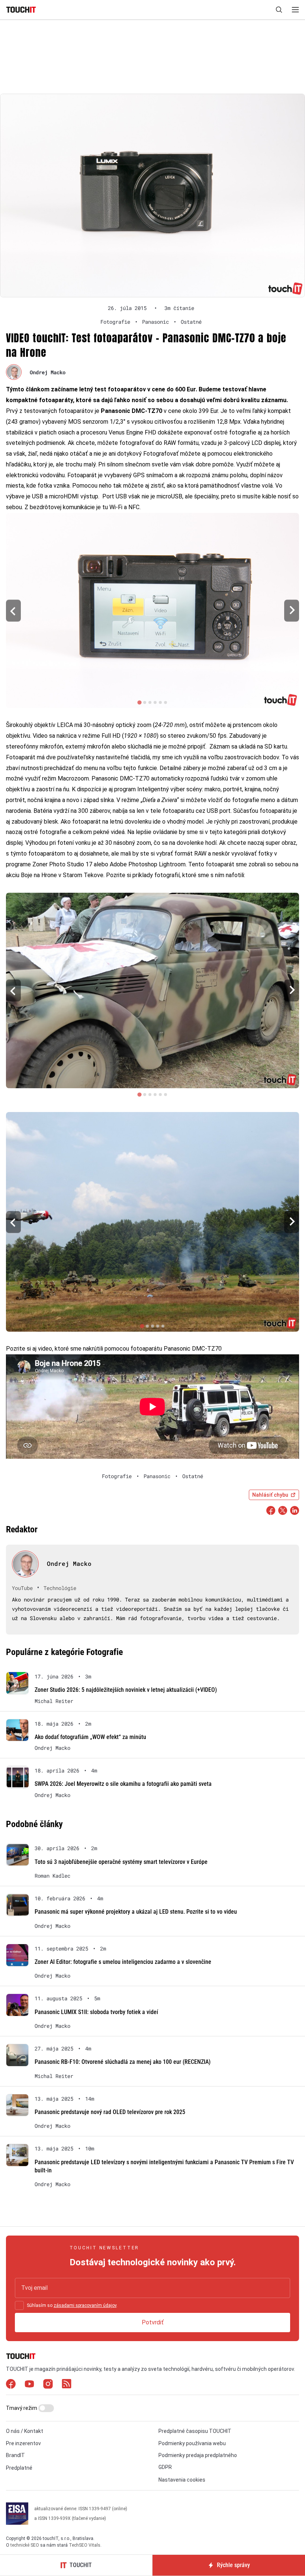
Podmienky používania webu (192, 2443)
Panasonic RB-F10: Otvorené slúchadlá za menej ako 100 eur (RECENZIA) (123, 2062)
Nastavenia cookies (182, 2480)
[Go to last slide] (13, 610)
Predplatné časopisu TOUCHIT (195, 2431)
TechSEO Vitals (85, 2545)
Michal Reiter (54, 1701)
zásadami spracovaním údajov (85, 2305)
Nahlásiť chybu (270, 1495)
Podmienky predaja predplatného (198, 2455)
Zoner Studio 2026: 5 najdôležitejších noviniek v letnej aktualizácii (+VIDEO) (126, 1690)
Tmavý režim (22, 2408)
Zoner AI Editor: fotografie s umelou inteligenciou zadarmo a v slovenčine (123, 1962)
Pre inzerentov (23, 2443)
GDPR (165, 2467)
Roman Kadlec (52, 1876)
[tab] (139, 703)
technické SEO (25, 2545)
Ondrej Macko (48, 372)
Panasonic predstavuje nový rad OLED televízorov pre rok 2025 (110, 2112)
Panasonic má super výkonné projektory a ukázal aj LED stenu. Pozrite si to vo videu (136, 1912)
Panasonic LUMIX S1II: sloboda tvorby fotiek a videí (96, 2012)
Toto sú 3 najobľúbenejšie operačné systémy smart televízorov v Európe (121, 1862)
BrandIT (15, 2455)
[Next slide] (292, 610)
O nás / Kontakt (25, 2431)
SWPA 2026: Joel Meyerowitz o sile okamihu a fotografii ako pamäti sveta (123, 1784)
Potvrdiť (153, 2322)
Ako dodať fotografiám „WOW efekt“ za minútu (90, 1737)
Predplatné (19, 2468)
